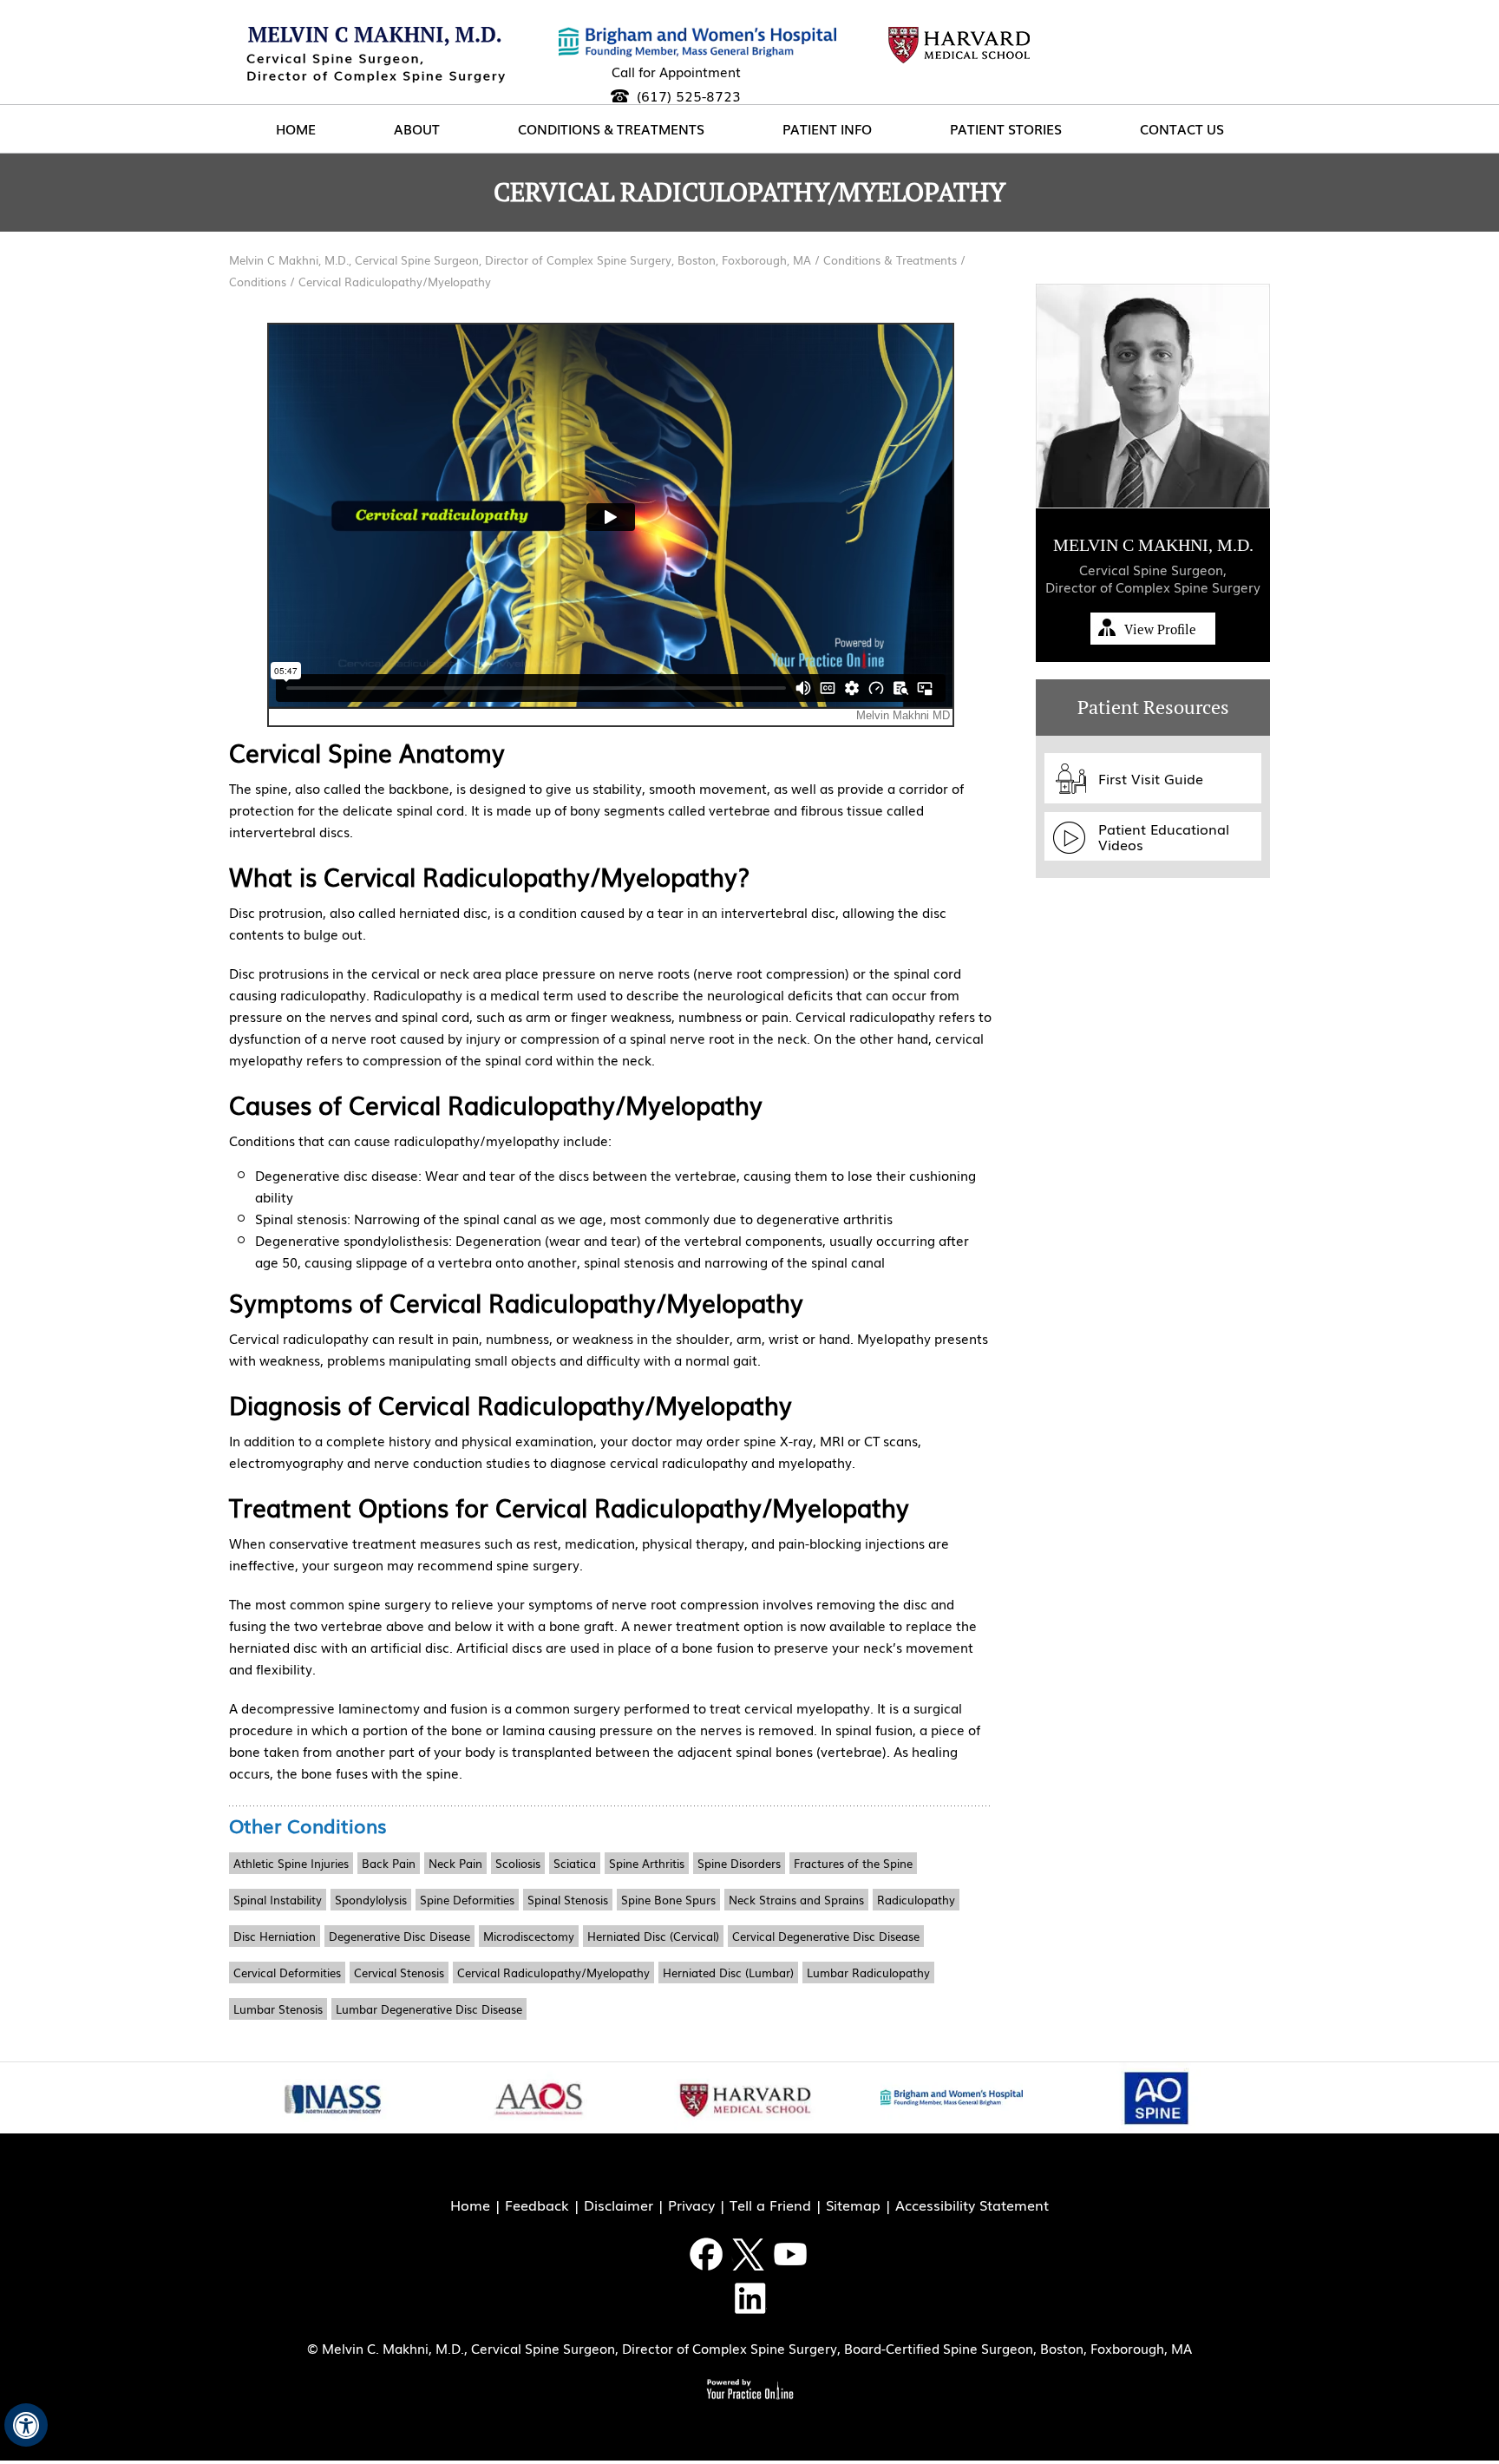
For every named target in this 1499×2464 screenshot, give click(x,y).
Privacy (691, 2205)
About (417, 128)
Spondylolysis (371, 1900)
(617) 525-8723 (689, 95)
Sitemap (853, 2205)
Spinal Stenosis (568, 1900)
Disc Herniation (275, 1936)
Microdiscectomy (529, 1936)
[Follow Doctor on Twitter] (749, 2254)
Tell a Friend (770, 2205)
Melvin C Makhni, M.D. (1153, 545)
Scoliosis (518, 1863)
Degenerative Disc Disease (399, 1936)
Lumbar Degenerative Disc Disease (429, 2009)
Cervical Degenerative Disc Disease (826, 1936)
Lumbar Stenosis (278, 2009)
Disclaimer (619, 2205)
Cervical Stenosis (399, 1973)
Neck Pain (455, 1863)
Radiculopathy (916, 1900)
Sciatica (575, 1863)
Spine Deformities (467, 1900)
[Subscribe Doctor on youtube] (791, 2254)
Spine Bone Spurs (668, 1900)
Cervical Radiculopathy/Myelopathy (553, 1973)
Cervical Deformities (287, 1973)
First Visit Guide (1151, 778)
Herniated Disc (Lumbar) (728, 1973)
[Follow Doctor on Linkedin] (749, 2298)
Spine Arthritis (647, 1863)
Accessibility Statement (972, 2205)
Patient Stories (1006, 128)
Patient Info (827, 128)
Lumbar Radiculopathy (868, 1973)
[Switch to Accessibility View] (26, 2425)
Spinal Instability (278, 1900)
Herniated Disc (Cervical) (653, 1936)
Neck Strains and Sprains (796, 1900)
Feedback (537, 2205)
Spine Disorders (739, 1863)
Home (296, 128)
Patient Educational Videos (1164, 836)
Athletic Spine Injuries (291, 1863)
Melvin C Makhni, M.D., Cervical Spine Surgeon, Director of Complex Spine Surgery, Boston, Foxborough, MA (522, 260)
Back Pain (389, 1863)
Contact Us (1182, 128)
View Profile (1160, 629)
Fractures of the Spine (853, 1863)
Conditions (259, 282)
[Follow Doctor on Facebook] (707, 2254)
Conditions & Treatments (611, 128)
